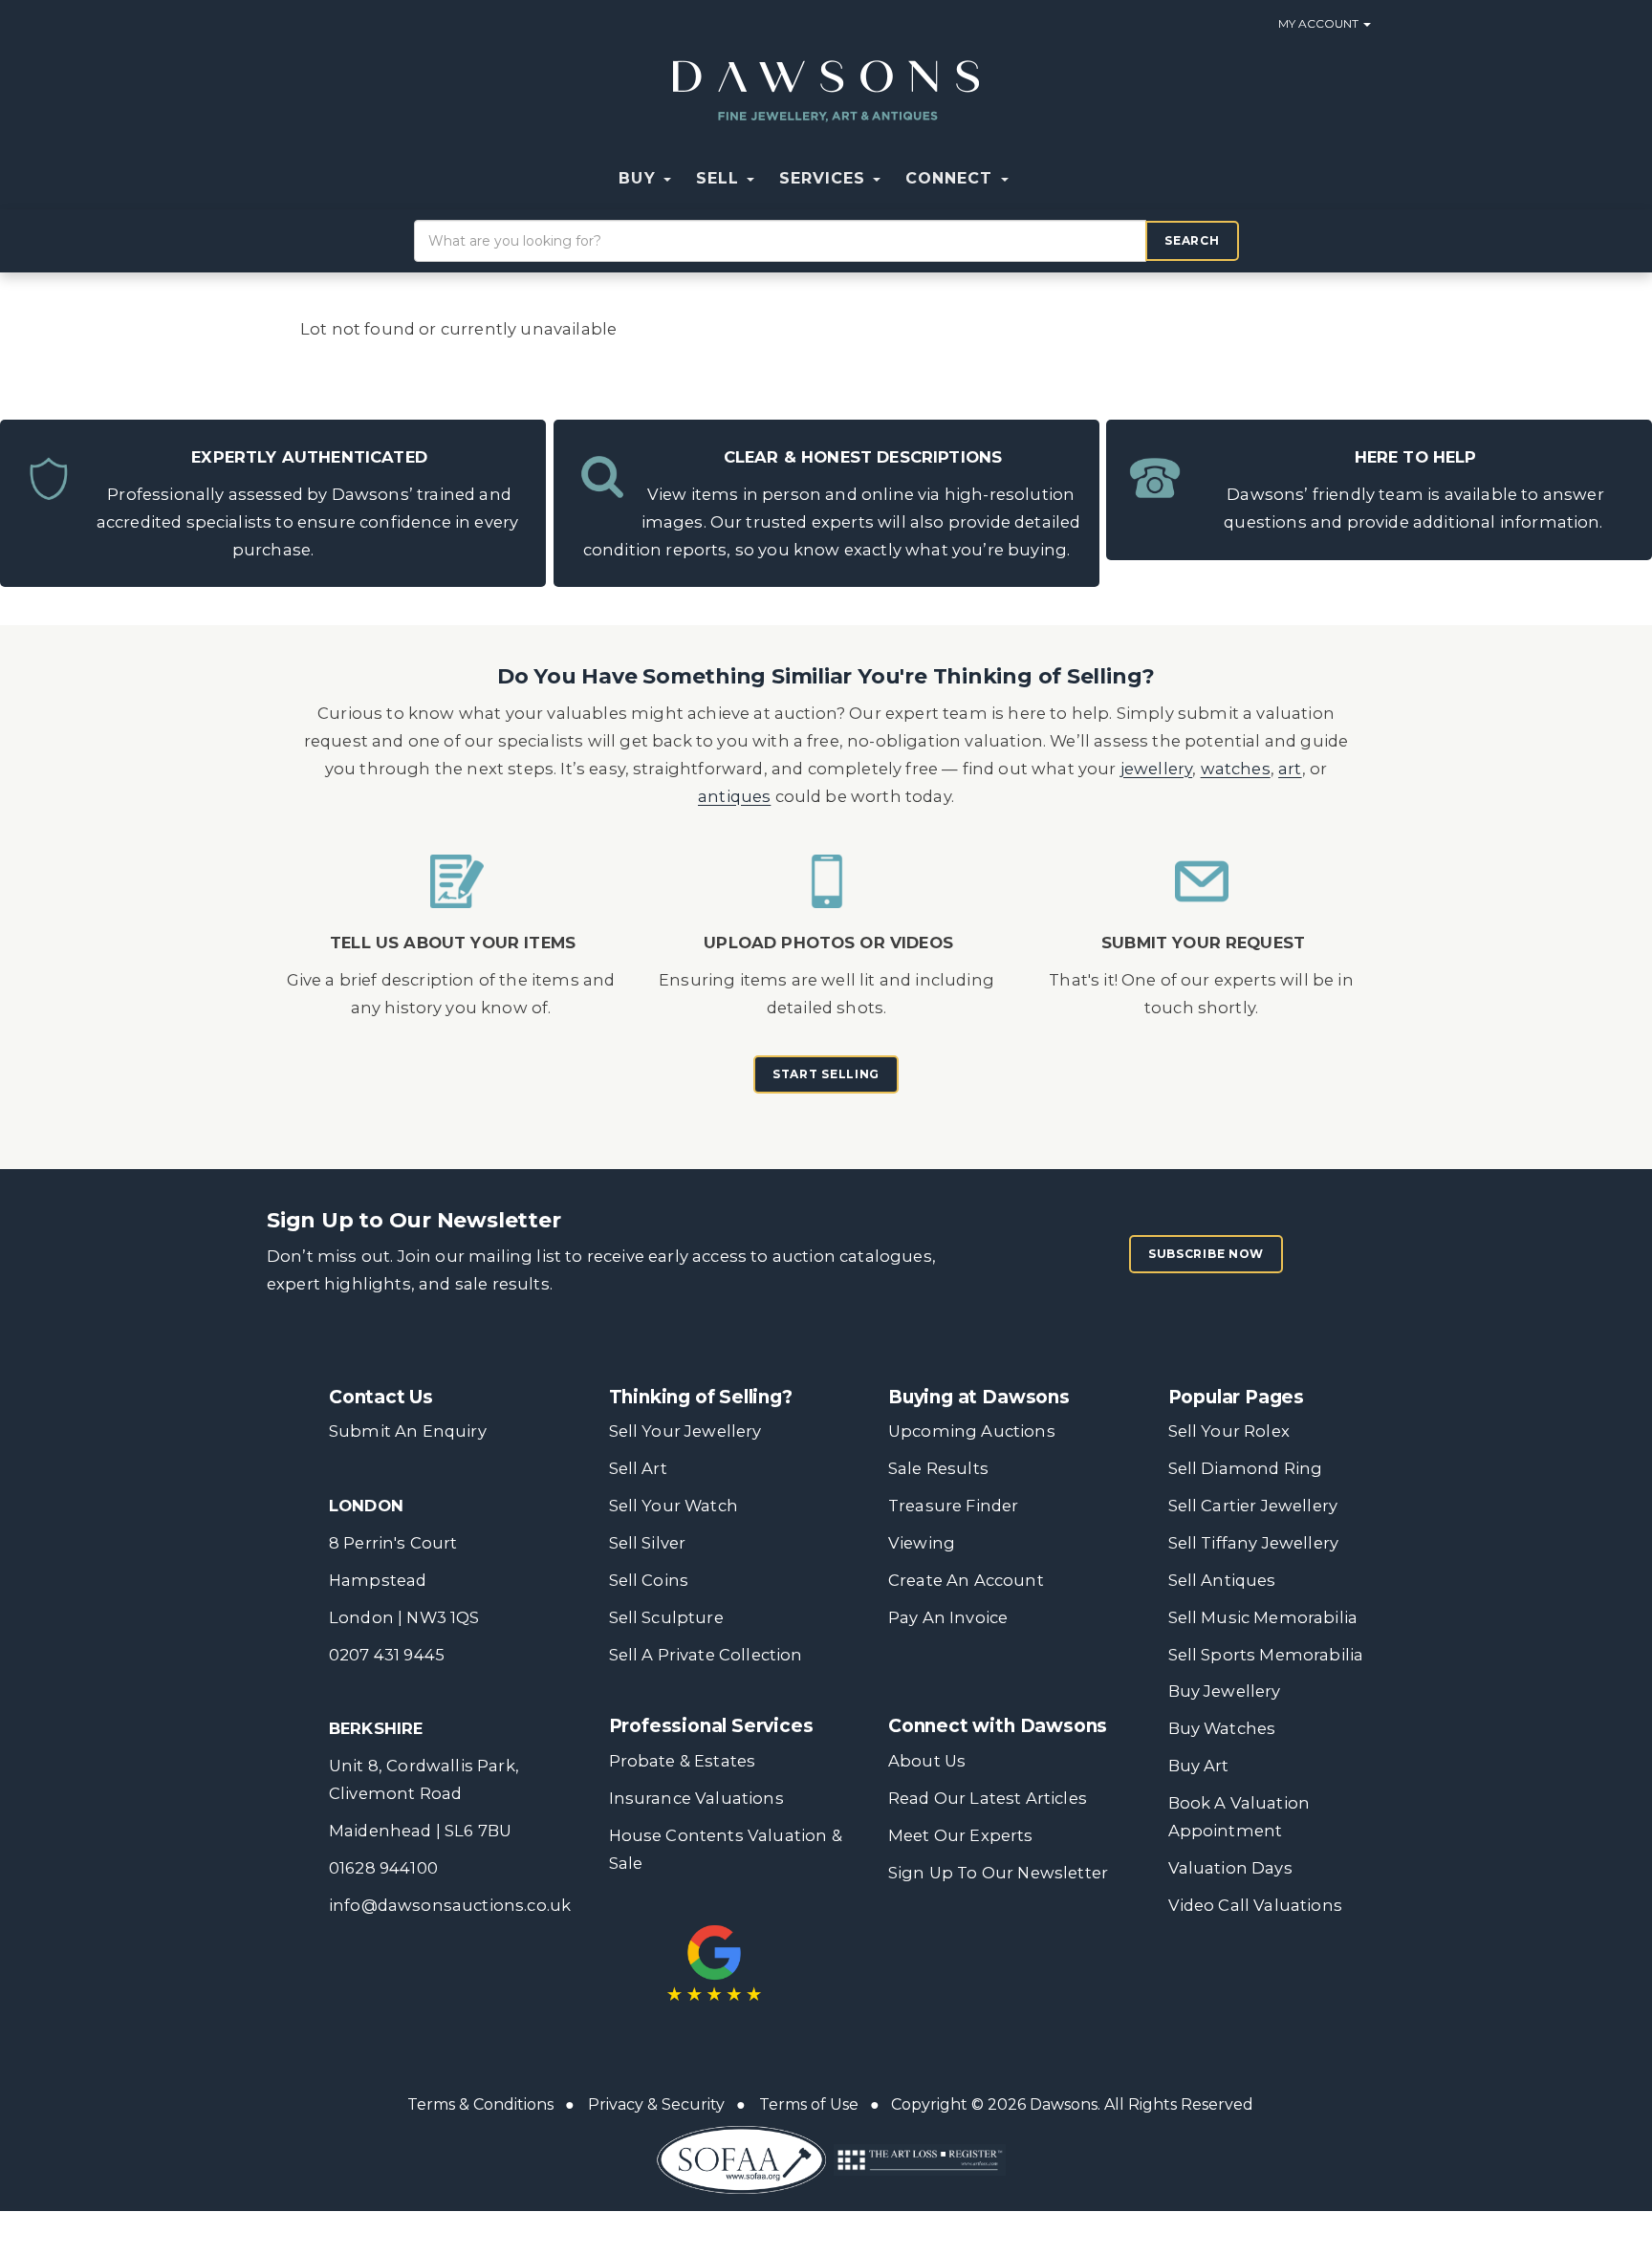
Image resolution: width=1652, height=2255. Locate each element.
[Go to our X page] (946, 1946)
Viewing (922, 1543)
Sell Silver (648, 1543)
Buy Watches (1222, 1728)
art (1290, 769)
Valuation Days (1230, 1868)
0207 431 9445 (387, 1655)
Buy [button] (640, 178)
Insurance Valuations (696, 1798)
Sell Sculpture (666, 1617)
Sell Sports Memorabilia (1266, 1655)
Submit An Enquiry (408, 1431)
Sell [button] (720, 178)
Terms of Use (809, 2104)
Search (1192, 240)
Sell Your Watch (674, 1506)
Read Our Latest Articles (988, 1798)
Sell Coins (649, 1580)
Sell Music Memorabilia (1263, 1617)
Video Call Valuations (1255, 1905)
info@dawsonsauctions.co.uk (450, 1905)
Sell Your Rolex (1229, 1431)
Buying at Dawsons (979, 1397)
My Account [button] (1320, 23)
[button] (1033, 179)
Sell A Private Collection (706, 1655)
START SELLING (826, 1074)
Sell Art (638, 1468)
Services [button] (825, 178)
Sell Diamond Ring (1246, 1468)
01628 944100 (383, 1868)
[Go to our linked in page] (986, 1946)
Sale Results (938, 1468)
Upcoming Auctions (972, 1431)
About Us (927, 1761)
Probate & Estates (683, 1761)
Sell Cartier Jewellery (1253, 1506)
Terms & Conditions (480, 2104)
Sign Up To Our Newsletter (998, 1873)
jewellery (1157, 769)
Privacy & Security (656, 2104)
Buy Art (1199, 1766)
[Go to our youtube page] (1026, 1946)
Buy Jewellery (1225, 1691)
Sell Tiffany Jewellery (1254, 1543)
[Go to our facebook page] (906, 1946)
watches (1236, 769)
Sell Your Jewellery (685, 1431)
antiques (734, 796)
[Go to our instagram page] (1065, 1946)
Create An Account (966, 1580)
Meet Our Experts (961, 1835)
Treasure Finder (953, 1506)
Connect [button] (952, 178)
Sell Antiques (1222, 1580)
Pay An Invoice (948, 1617)
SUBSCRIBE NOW (1206, 1254)
